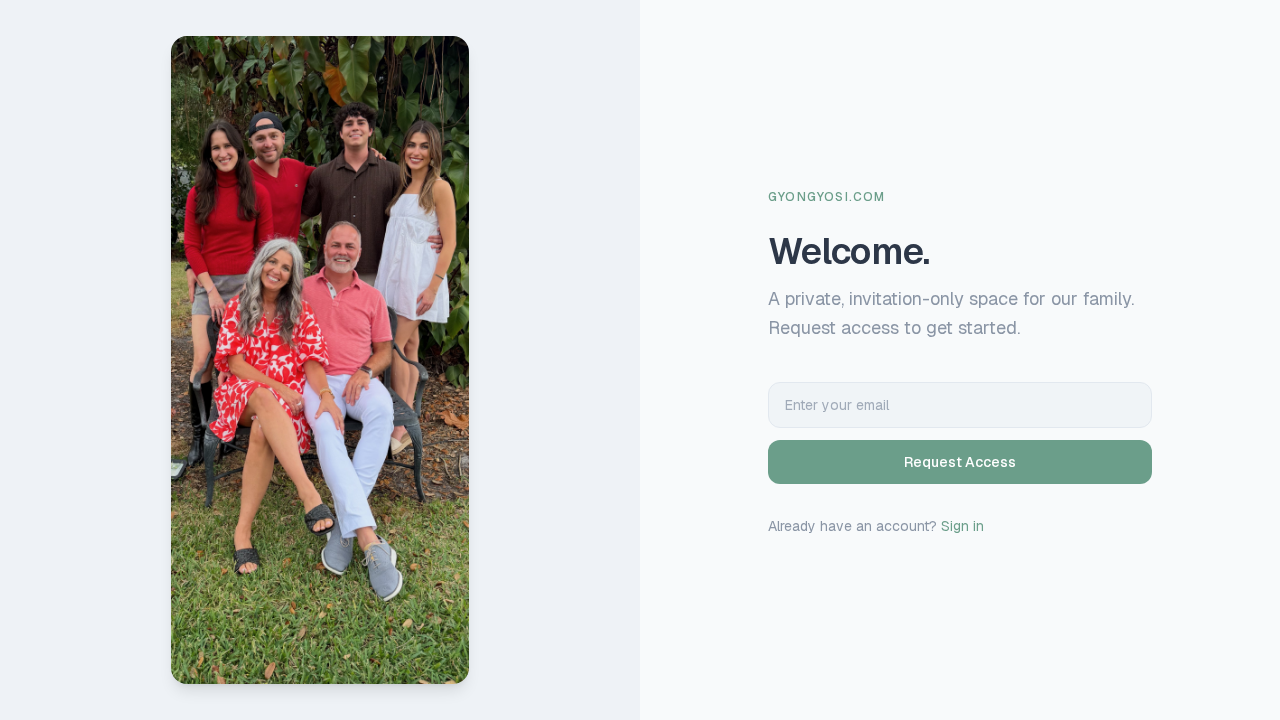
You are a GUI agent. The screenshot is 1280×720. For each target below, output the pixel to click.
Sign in (962, 526)
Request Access (960, 462)
